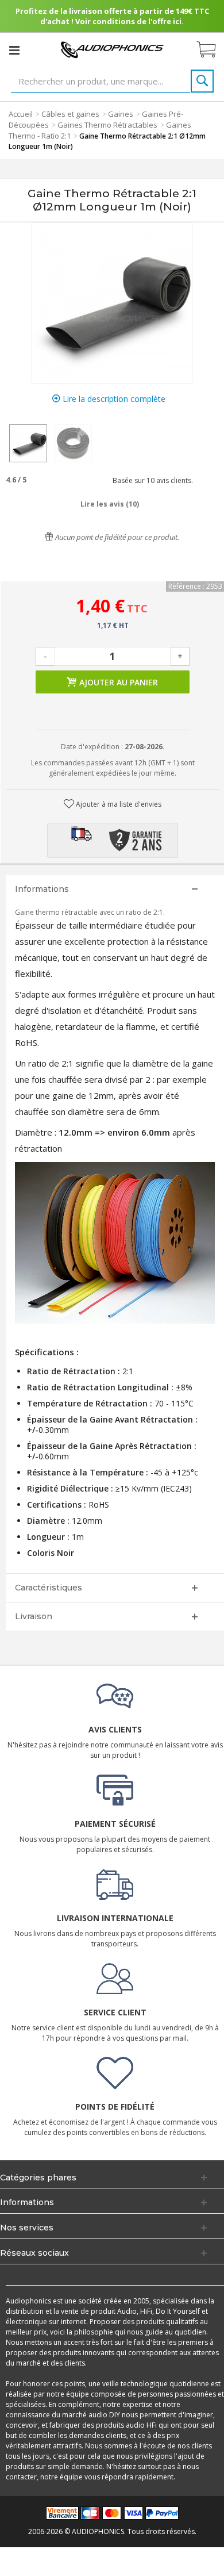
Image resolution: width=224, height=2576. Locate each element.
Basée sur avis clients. (151, 480)
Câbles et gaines (70, 114)
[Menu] (14, 50)
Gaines (121, 114)
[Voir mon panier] (212, 50)
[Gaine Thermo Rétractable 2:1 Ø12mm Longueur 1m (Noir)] (28, 443)
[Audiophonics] (112, 49)
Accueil (21, 114)
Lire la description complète (113, 399)
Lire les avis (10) (110, 504)
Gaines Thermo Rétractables (107, 125)
